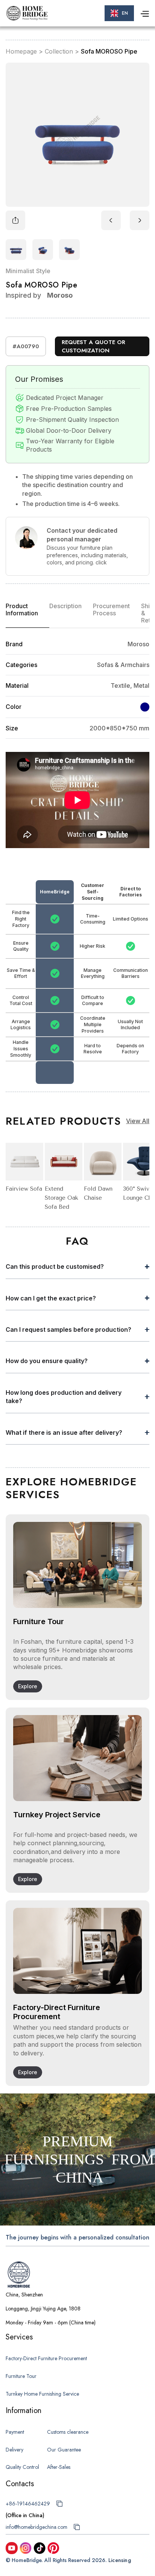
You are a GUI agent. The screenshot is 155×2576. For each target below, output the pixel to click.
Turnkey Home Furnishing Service (42, 2394)
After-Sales (59, 2467)
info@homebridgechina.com (36, 2527)
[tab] (27, 613)
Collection (59, 51)
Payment (15, 2432)
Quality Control (22, 2467)
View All (138, 1121)
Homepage (21, 51)
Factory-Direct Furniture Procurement (46, 2358)
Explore (28, 1686)
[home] (27, 13)
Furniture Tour (21, 2376)
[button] (119, 13)
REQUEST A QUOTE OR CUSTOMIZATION (93, 347)
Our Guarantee (64, 2450)
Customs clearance (68, 2432)
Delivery (14, 2450)
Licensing (120, 2560)
